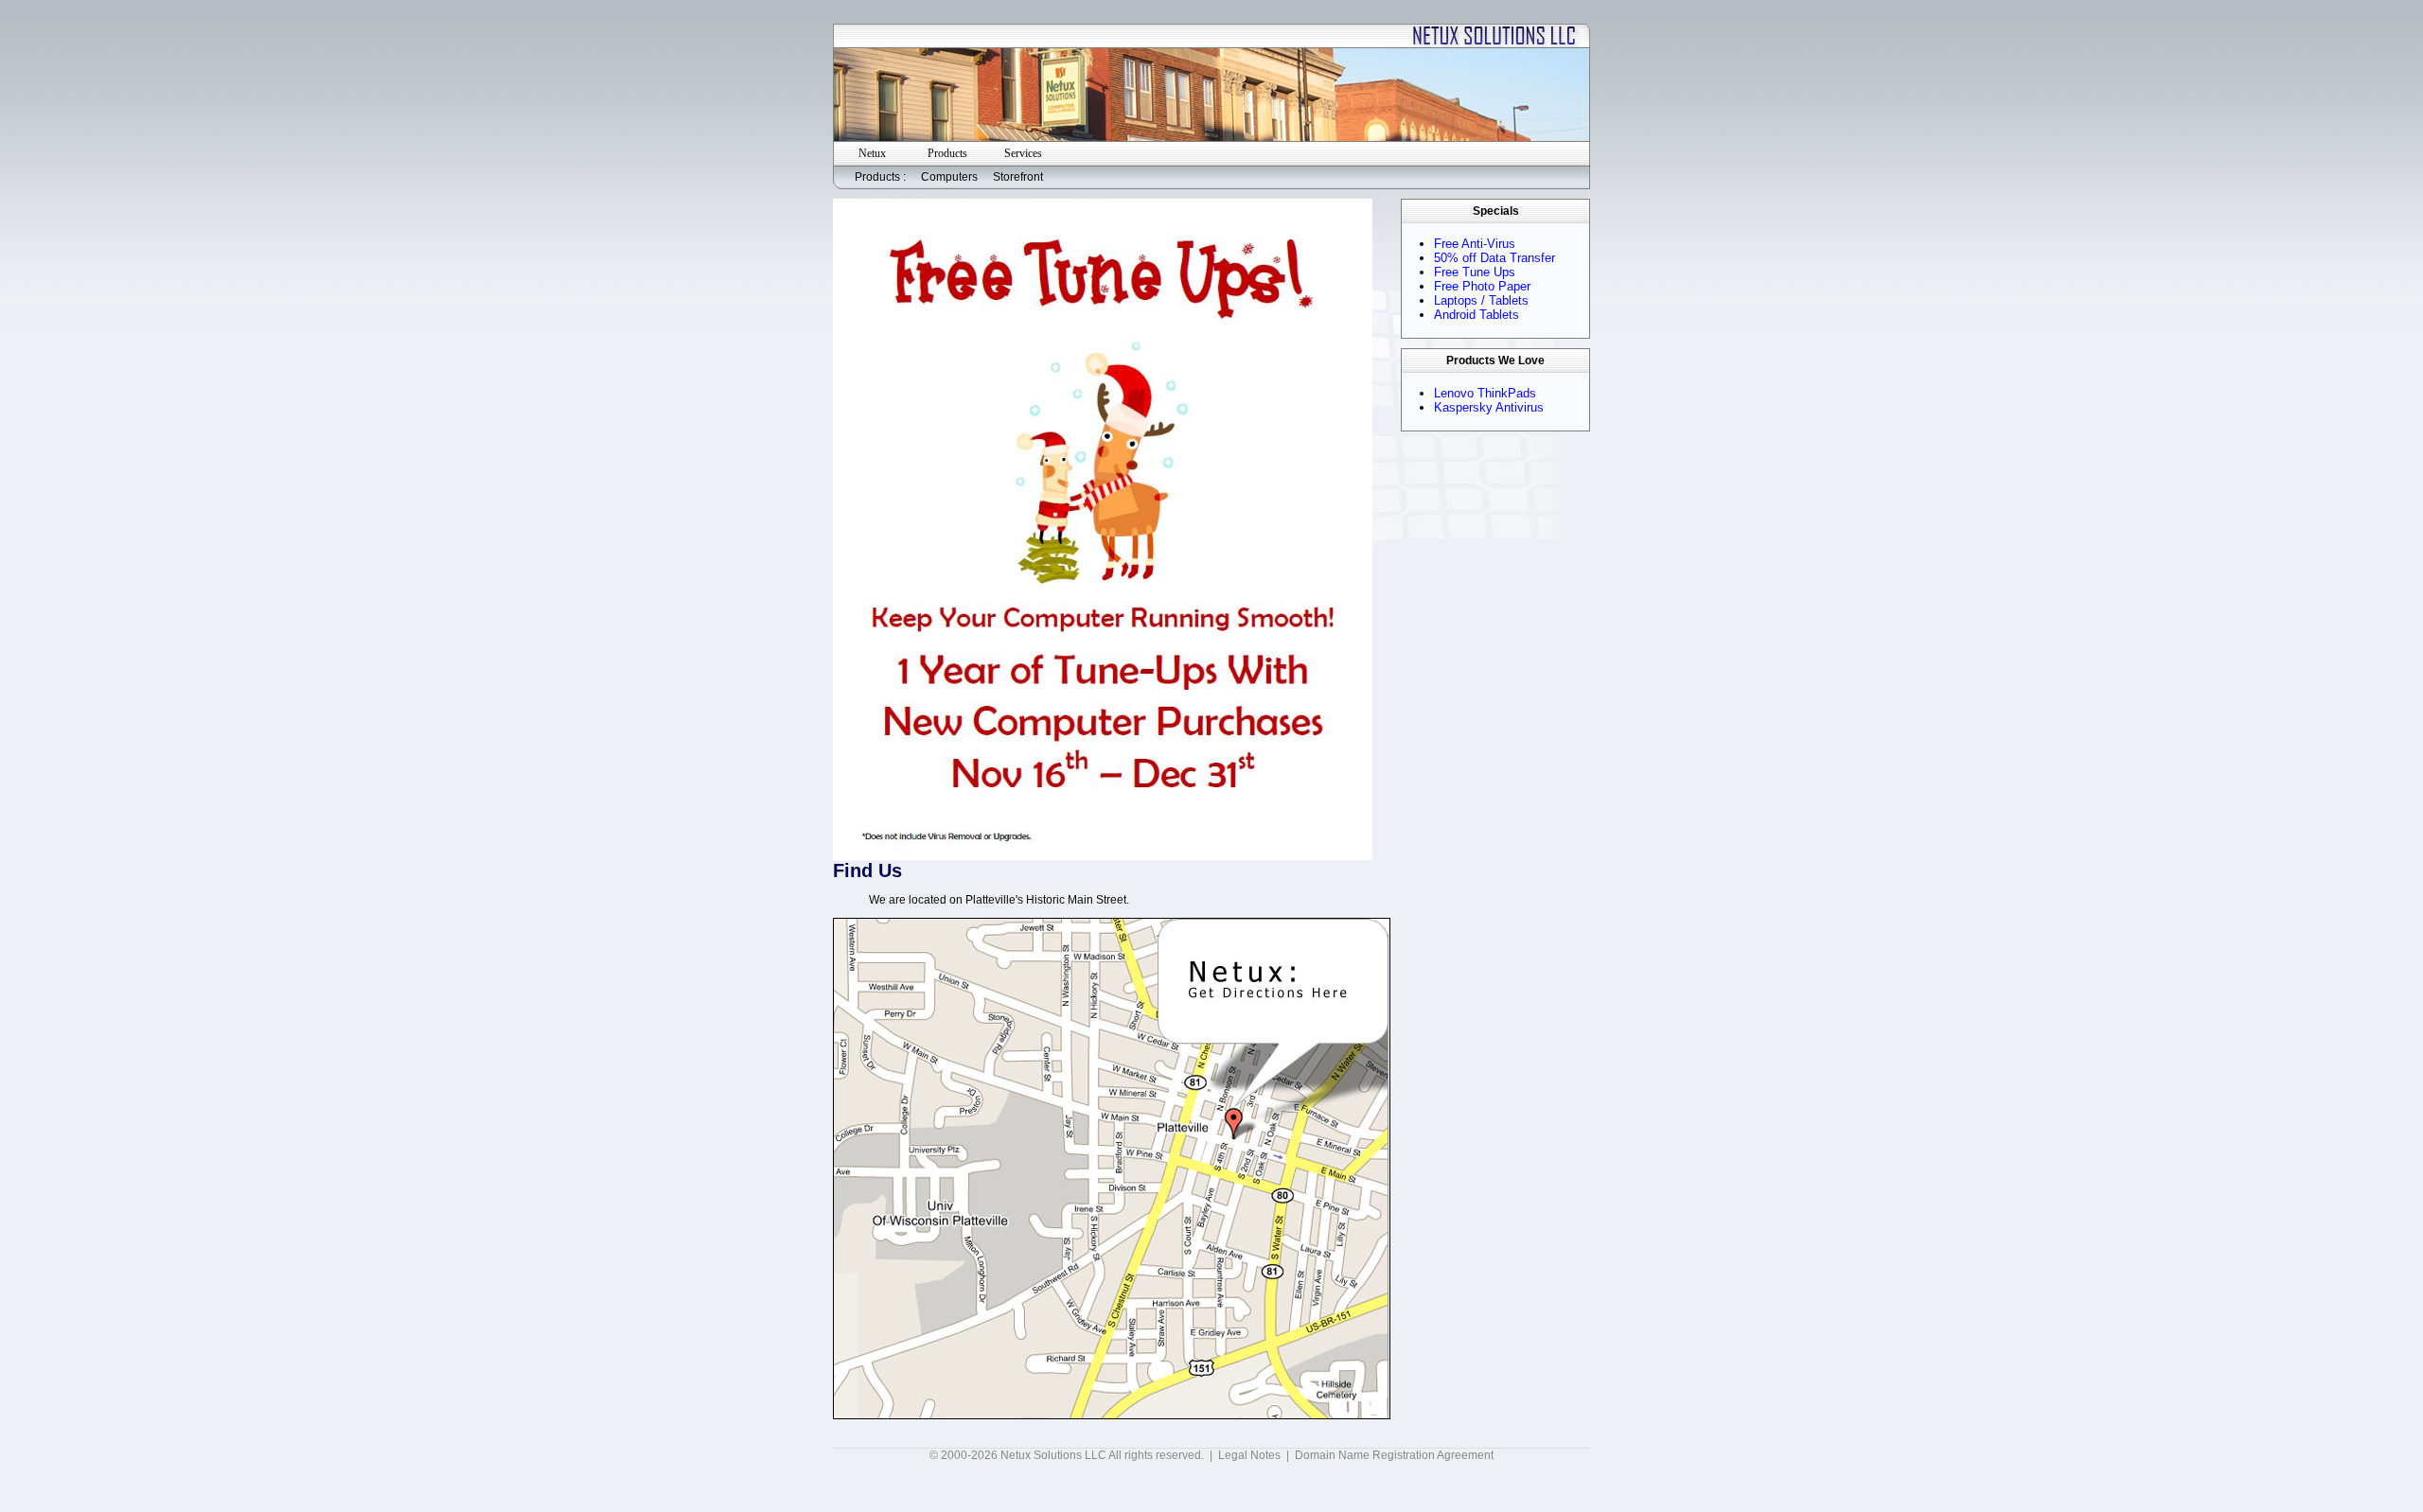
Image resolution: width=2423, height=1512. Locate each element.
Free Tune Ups (1475, 272)
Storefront (1018, 177)
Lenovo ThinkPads (1485, 393)
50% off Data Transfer (1494, 258)
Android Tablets (1477, 315)
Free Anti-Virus (1475, 244)
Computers (949, 177)
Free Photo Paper (1482, 286)
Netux (872, 153)
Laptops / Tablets (1481, 300)
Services (1023, 153)
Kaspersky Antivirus (1489, 407)
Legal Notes (1249, 1455)
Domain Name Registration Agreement (1394, 1455)
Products (947, 153)
